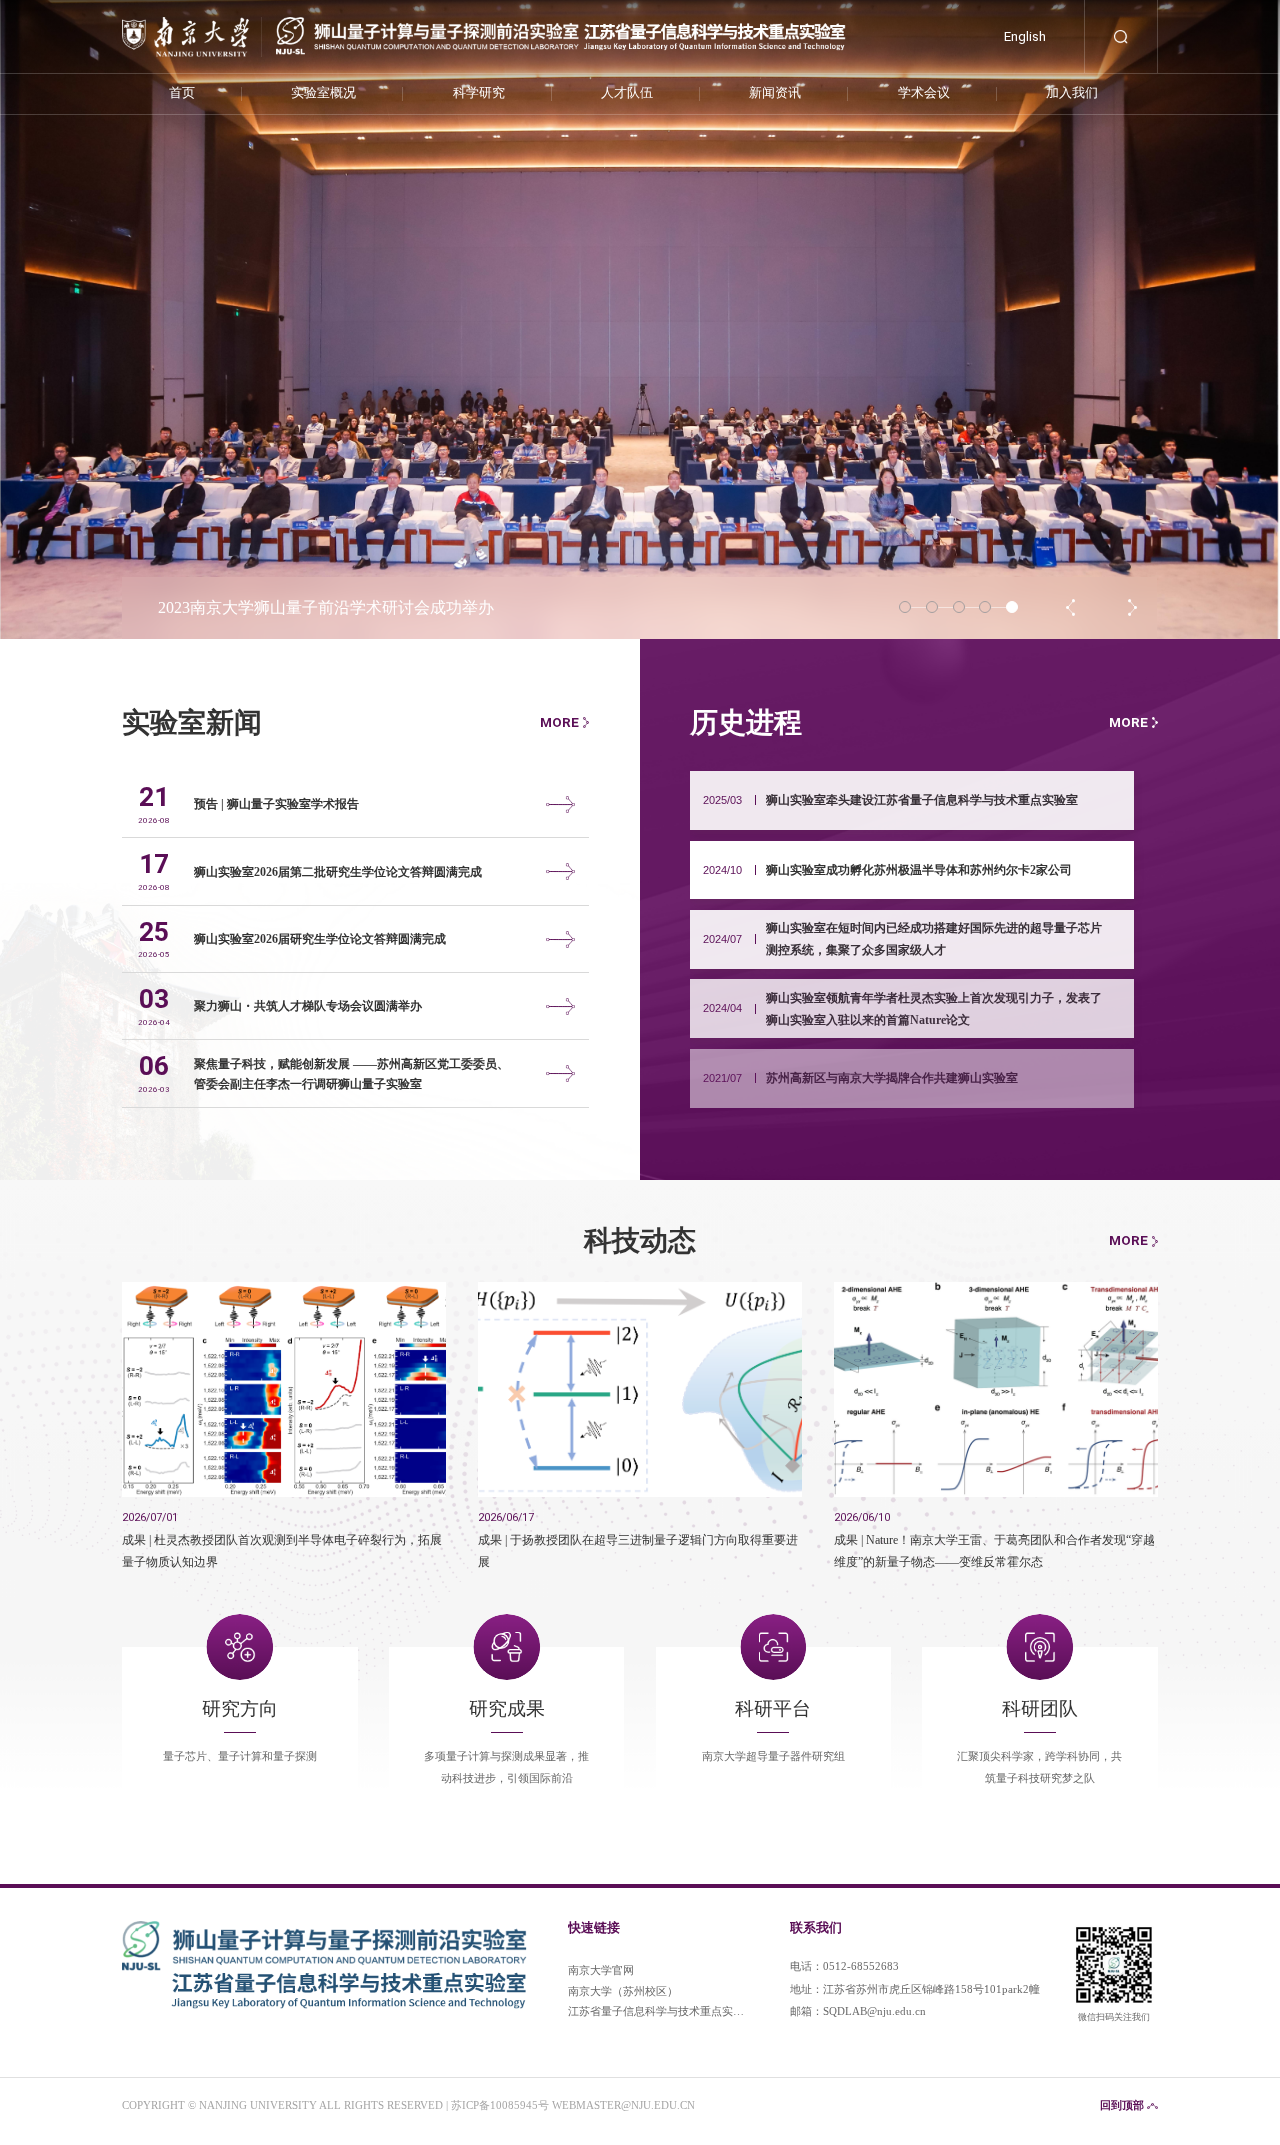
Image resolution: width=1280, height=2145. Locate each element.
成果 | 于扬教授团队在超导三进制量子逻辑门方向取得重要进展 (638, 1550)
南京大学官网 (601, 1970)
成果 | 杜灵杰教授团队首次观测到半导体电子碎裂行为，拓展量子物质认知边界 (282, 1550)
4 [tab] (985, 607)
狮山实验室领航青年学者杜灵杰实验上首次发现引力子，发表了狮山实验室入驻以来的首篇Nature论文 (934, 1009)
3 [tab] (959, 607)
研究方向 (240, 1709)
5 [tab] (1012, 607)
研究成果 (507, 1709)
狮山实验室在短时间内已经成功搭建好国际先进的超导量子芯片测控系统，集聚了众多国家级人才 (934, 939)
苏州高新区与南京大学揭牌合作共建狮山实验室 (892, 1078)
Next (1133, 608)
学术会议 (924, 92)
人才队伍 (627, 92)
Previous (1071, 608)
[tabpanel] (640, 319)
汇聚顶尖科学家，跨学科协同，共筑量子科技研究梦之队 (1039, 1767)
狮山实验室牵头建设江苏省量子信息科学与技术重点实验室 (922, 800)
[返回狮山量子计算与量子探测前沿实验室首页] (483, 21)
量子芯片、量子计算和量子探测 (240, 1756)
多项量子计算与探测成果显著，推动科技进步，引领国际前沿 (506, 1767)
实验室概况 (323, 92)
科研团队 (1040, 1709)
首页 (182, 92)
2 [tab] (932, 607)
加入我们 (1072, 92)
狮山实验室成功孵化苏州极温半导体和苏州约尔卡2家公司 (919, 870)
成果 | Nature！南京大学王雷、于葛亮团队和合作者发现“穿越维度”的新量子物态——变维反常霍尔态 (994, 1550)
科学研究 (479, 92)
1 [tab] (905, 607)
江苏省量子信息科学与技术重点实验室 (656, 2014)
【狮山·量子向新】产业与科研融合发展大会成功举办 (344, 607)
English (1025, 36)
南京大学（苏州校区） (623, 1991)
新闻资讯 (775, 92)
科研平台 (773, 1709)
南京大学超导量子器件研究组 (773, 1756)
